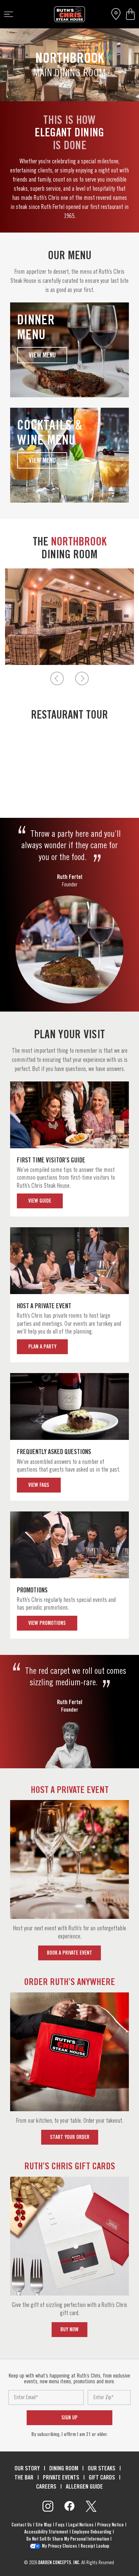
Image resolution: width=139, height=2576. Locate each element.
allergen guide (84, 2486)
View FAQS (39, 1485)
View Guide (40, 1201)
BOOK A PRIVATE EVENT (69, 1953)
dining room (64, 2468)
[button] (130, 14)
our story (27, 2468)
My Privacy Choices (59, 2546)
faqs (60, 2525)
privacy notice (110, 2525)
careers (46, 2486)
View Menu (42, 355)
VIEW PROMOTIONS (47, 1623)
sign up (69, 2418)
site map (44, 2525)
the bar (24, 2477)
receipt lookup (95, 2546)
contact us (22, 2525)
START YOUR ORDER (70, 2137)
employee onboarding (92, 2532)
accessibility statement (46, 2532)
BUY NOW (69, 2329)
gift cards (102, 2477)
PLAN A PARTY (42, 1347)
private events (61, 2477)
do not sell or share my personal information (68, 2539)
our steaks (102, 2468)
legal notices (81, 2525)
